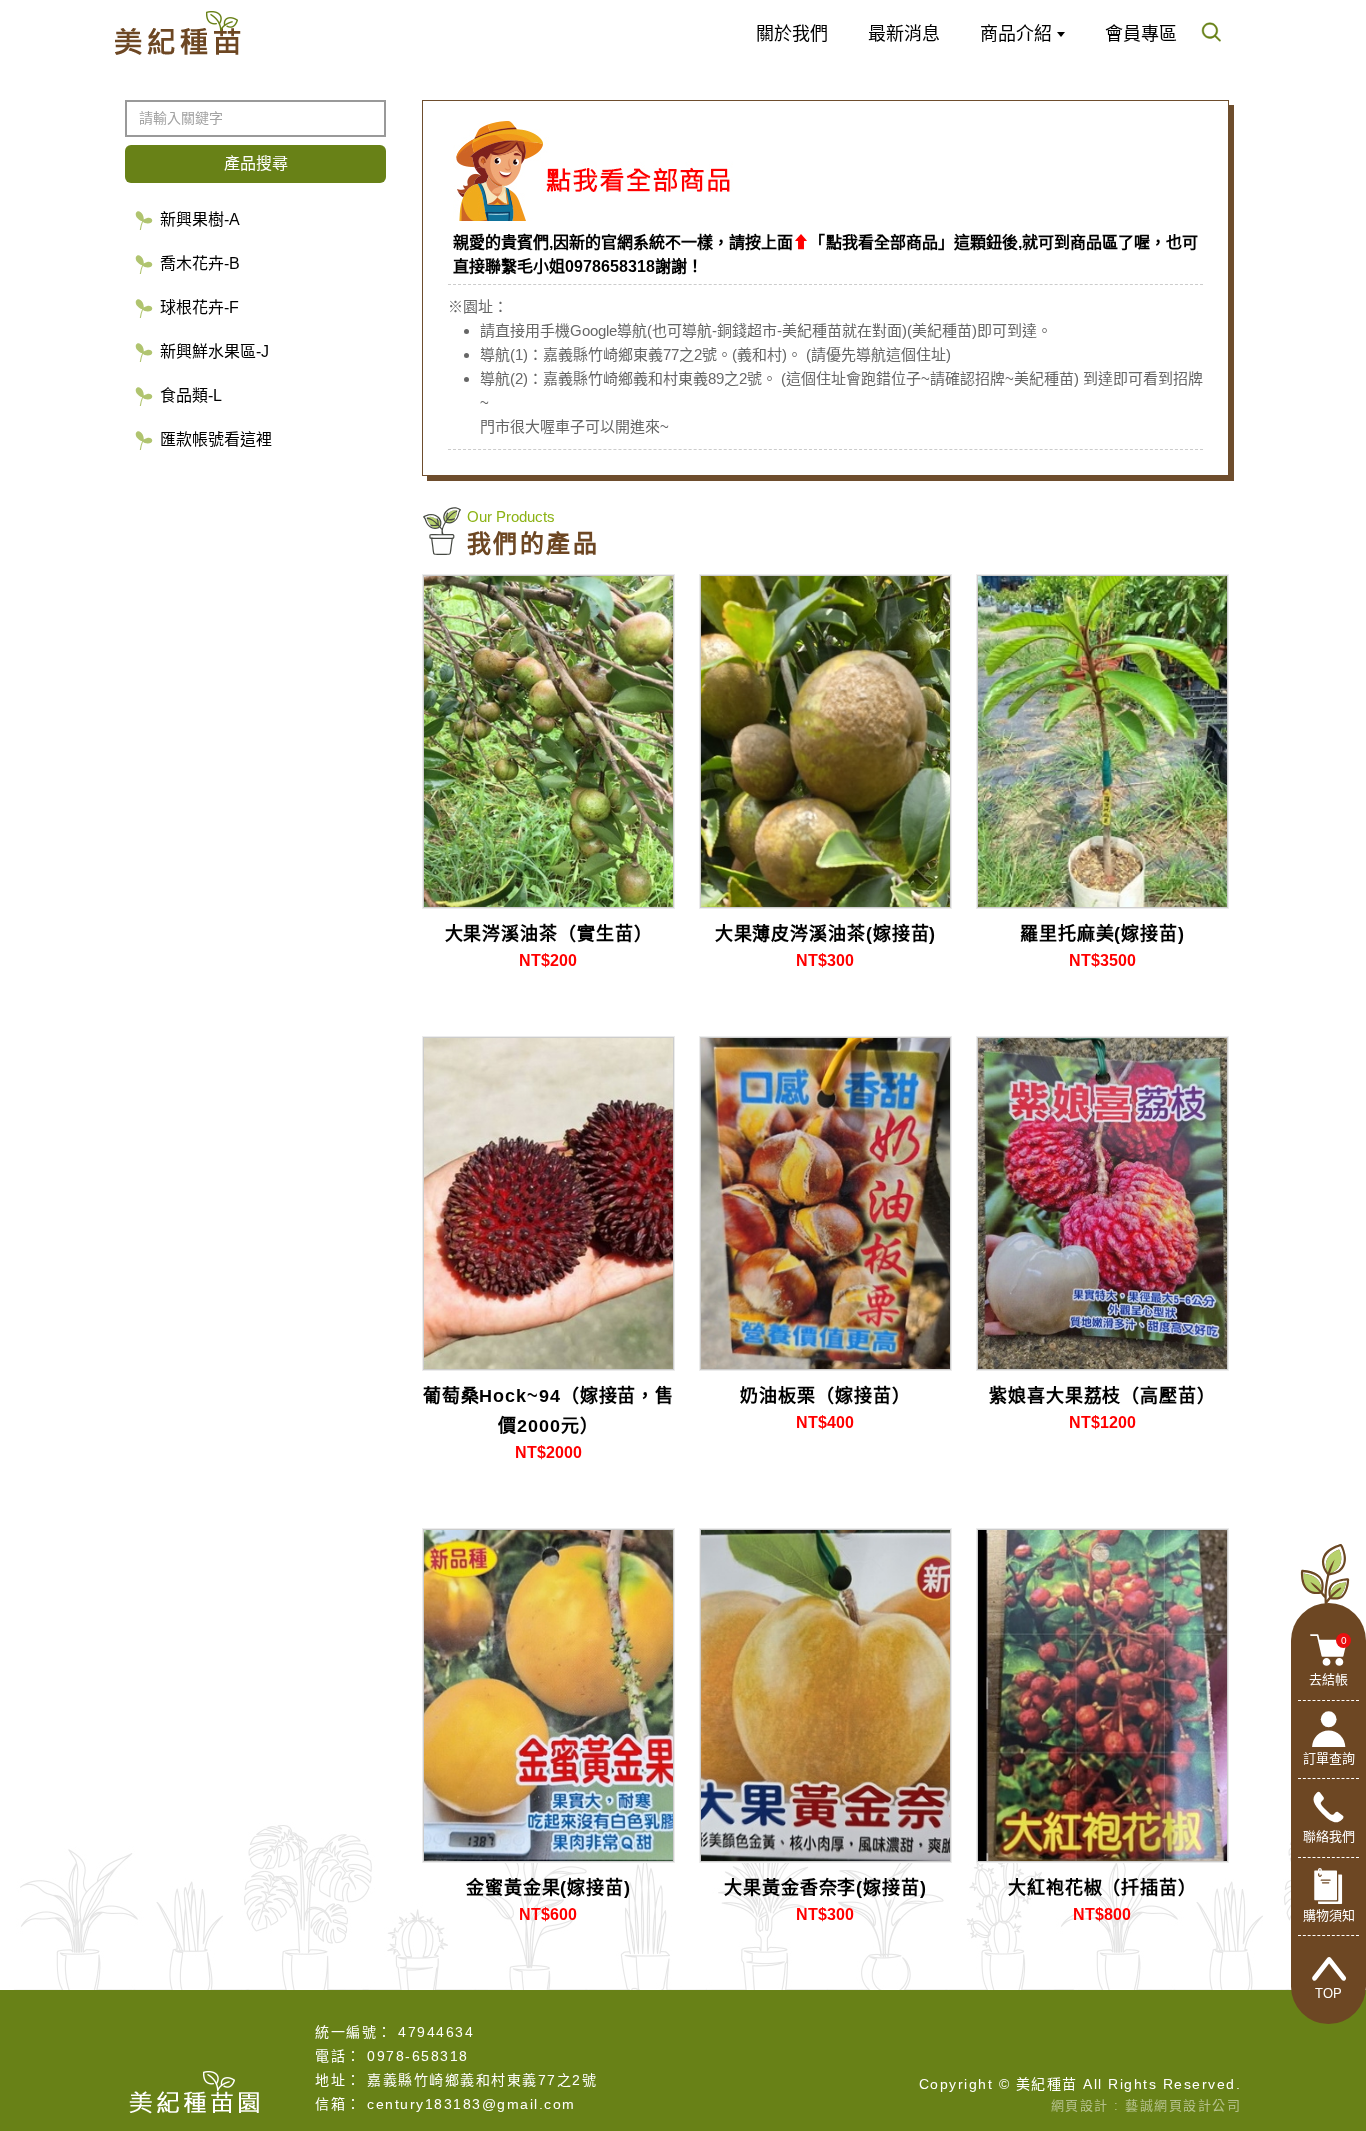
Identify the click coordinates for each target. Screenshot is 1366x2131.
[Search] (1211, 34)
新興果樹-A (200, 219)
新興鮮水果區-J (214, 351)
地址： (338, 2080)
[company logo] (195, 2089)
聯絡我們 (1329, 1837)
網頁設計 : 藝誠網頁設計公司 (1146, 2105)
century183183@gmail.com (471, 2104)
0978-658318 (418, 2056)
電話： (338, 2056)
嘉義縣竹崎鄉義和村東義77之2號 (482, 2080)
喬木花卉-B (200, 263)
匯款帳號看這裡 (216, 439)
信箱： (338, 2104)
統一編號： (354, 2032)
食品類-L (191, 395)
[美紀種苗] (178, 33)
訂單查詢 (1329, 1759)
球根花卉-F (199, 307)
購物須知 (1329, 1916)
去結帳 (1328, 1661)
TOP (1328, 1994)
